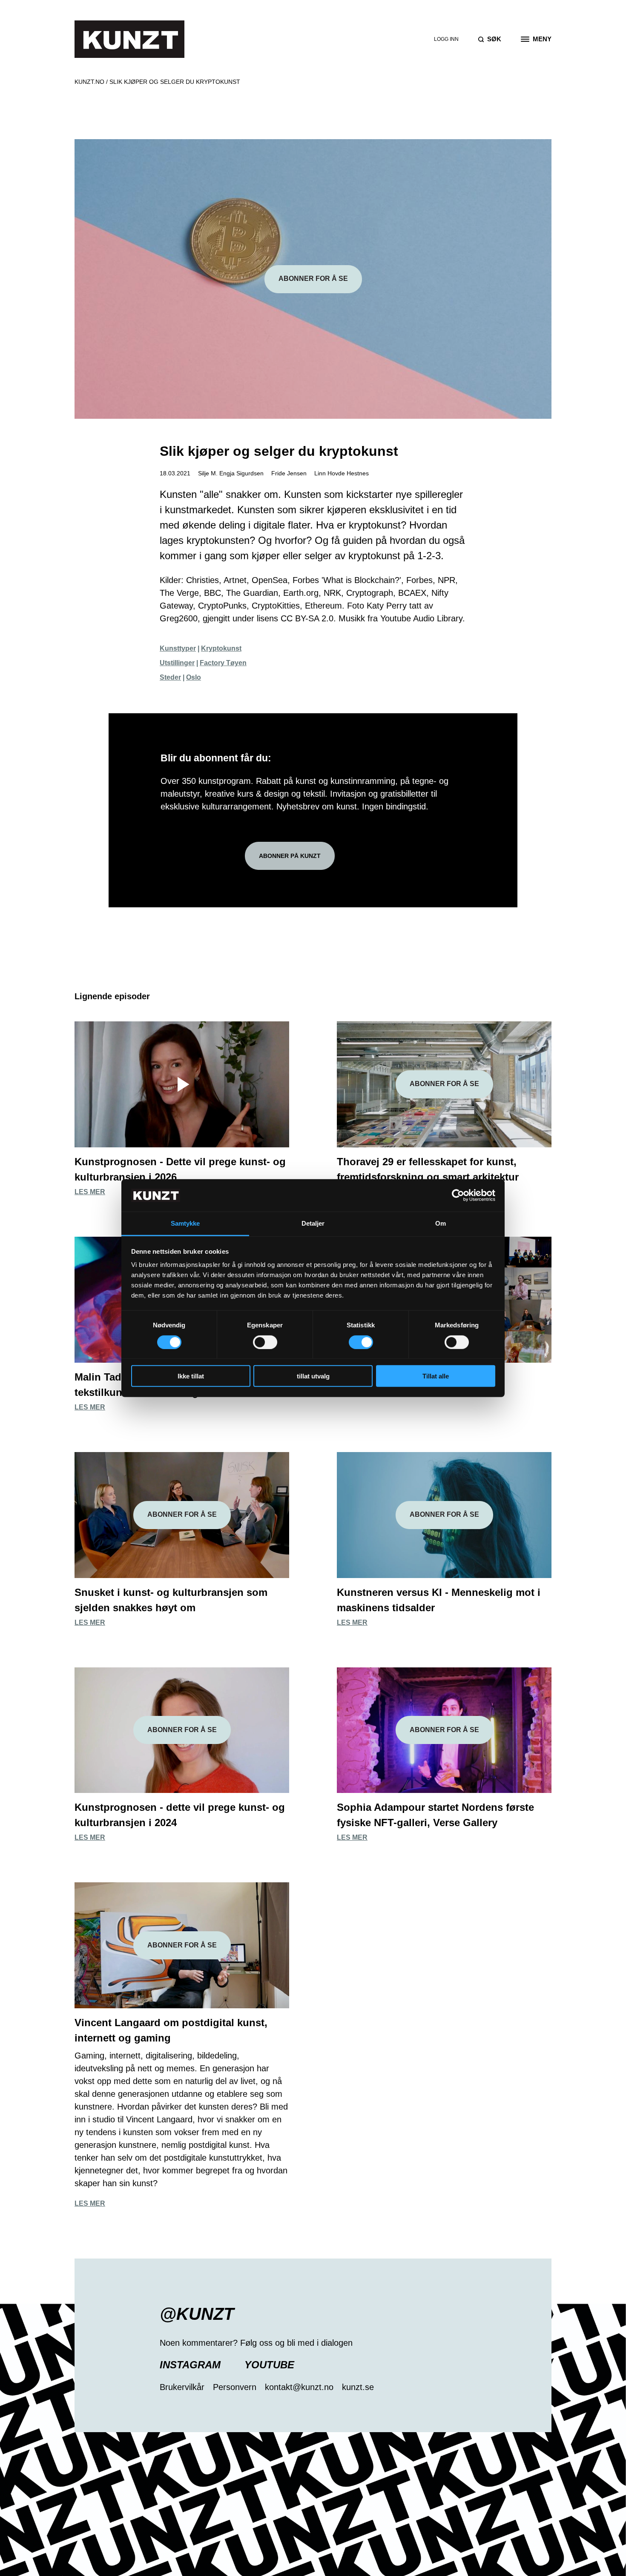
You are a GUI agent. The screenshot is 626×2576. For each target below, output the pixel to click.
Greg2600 (179, 618)
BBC (212, 593)
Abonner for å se (313, 279)
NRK (332, 593)
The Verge (179, 593)
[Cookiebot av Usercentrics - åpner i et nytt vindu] (458, 1195)
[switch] (265, 1342)
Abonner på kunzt (290, 856)
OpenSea (270, 580)
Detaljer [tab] (313, 1223)
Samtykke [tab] (185, 1223)
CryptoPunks (222, 606)
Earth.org (301, 593)
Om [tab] (441, 1223)
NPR (447, 580)
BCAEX (412, 593)
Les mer (90, 1192)
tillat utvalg (313, 1376)
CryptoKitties (276, 606)
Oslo (194, 677)
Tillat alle (436, 1376)
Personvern (235, 2387)
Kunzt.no (89, 82)
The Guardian (252, 593)
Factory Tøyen (223, 663)
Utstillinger (177, 663)
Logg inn (446, 39)
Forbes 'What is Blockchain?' (347, 580)
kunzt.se (358, 2387)
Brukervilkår (182, 2387)
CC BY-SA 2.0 (307, 618)
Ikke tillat (191, 1376)
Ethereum (323, 606)
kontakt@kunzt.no (299, 2387)
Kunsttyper (178, 648)
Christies (202, 580)
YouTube (269, 2365)
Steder (170, 677)
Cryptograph (370, 593)
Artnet (235, 580)
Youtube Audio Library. (423, 618)
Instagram (190, 2365)
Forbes (419, 580)
